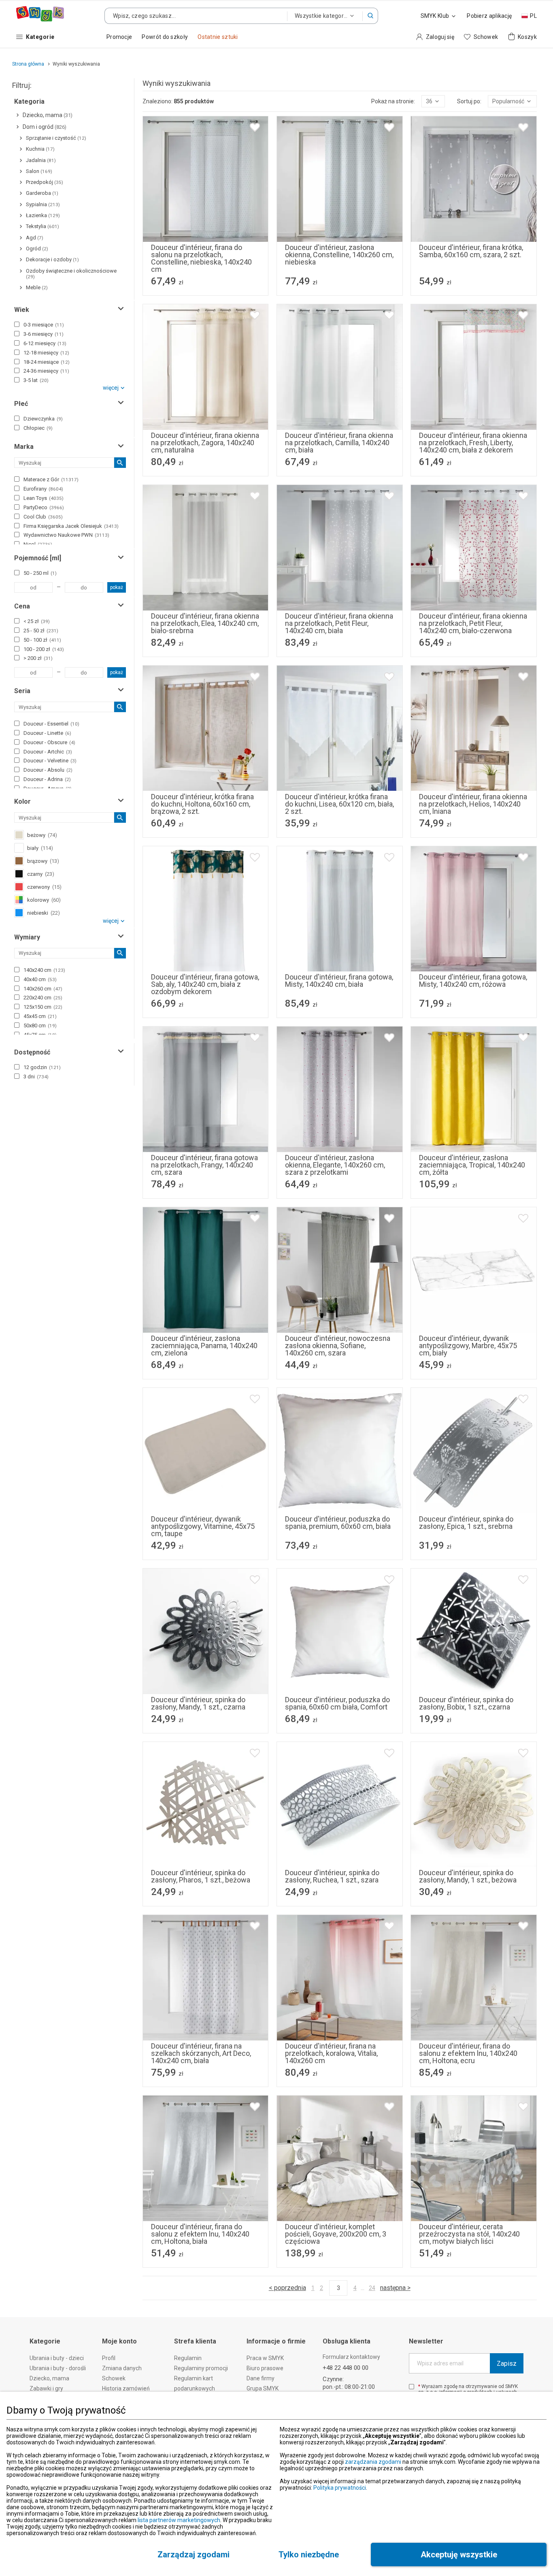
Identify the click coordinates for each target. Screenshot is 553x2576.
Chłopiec (38, 428)
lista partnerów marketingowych (179, 2520)
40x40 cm (40, 979)
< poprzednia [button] (287, 2288)
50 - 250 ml (40, 573)
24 (372, 2288)
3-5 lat (36, 380)
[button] (370, 16)
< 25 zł (37, 621)
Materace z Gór (51, 479)
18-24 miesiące (47, 362)
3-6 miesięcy (44, 334)
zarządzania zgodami (373, 2462)
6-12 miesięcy (45, 343)
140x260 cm (43, 989)
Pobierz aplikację (489, 16)
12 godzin (42, 1067)
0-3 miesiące (44, 325)
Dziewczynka (43, 419)
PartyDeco (44, 507)
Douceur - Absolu (48, 770)
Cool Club (43, 517)
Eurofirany (43, 489)
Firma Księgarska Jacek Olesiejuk (71, 526)
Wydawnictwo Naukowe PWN (66, 535)
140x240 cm (44, 970)
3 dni (36, 1077)
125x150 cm (43, 1007)
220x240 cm (43, 998)
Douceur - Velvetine (50, 761)
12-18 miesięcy (46, 353)
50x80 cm (40, 1025)
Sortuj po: (469, 101)
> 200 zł (38, 658)
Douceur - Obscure (49, 742)
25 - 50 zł (41, 631)
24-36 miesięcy (46, 371)
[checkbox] (17, 324)
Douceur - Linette (47, 733)
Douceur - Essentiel (51, 724)
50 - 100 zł (42, 640)
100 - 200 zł (44, 649)
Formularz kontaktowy (351, 2357)
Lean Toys (44, 498)
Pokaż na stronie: (393, 101)
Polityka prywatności (340, 2488)
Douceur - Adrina (47, 779)
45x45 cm (40, 1016)
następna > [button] (395, 2288)
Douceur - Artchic (48, 752)
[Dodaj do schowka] (255, 127)
